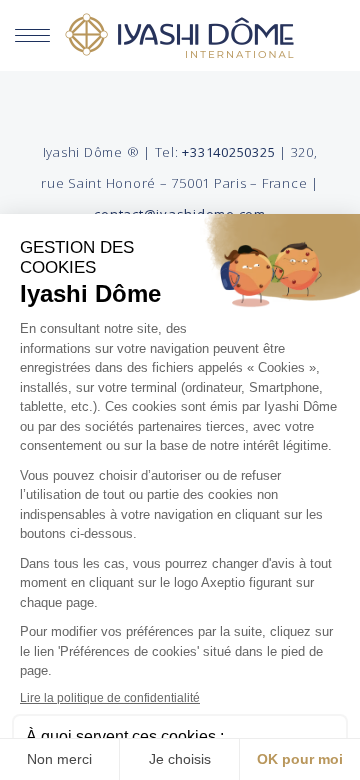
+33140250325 (228, 152)
